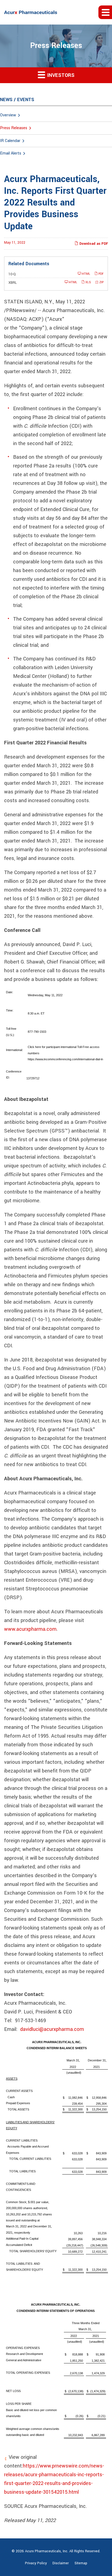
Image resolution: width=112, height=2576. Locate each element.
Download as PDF (93, 244)
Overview (8, 115)
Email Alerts (11, 153)
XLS (88, 282)
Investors (60, 75)
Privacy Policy (36, 2563)
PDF (101, 274)
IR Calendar (10, 141)
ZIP (101, 282)
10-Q (12, 274)
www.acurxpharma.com (30, 1629)
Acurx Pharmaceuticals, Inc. (47, 2551)
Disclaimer (61, 2563)
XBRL (13, 283)
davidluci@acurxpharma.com (52, 2029)
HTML (86, 274)
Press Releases (14, 128)
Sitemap (81, 2563)
